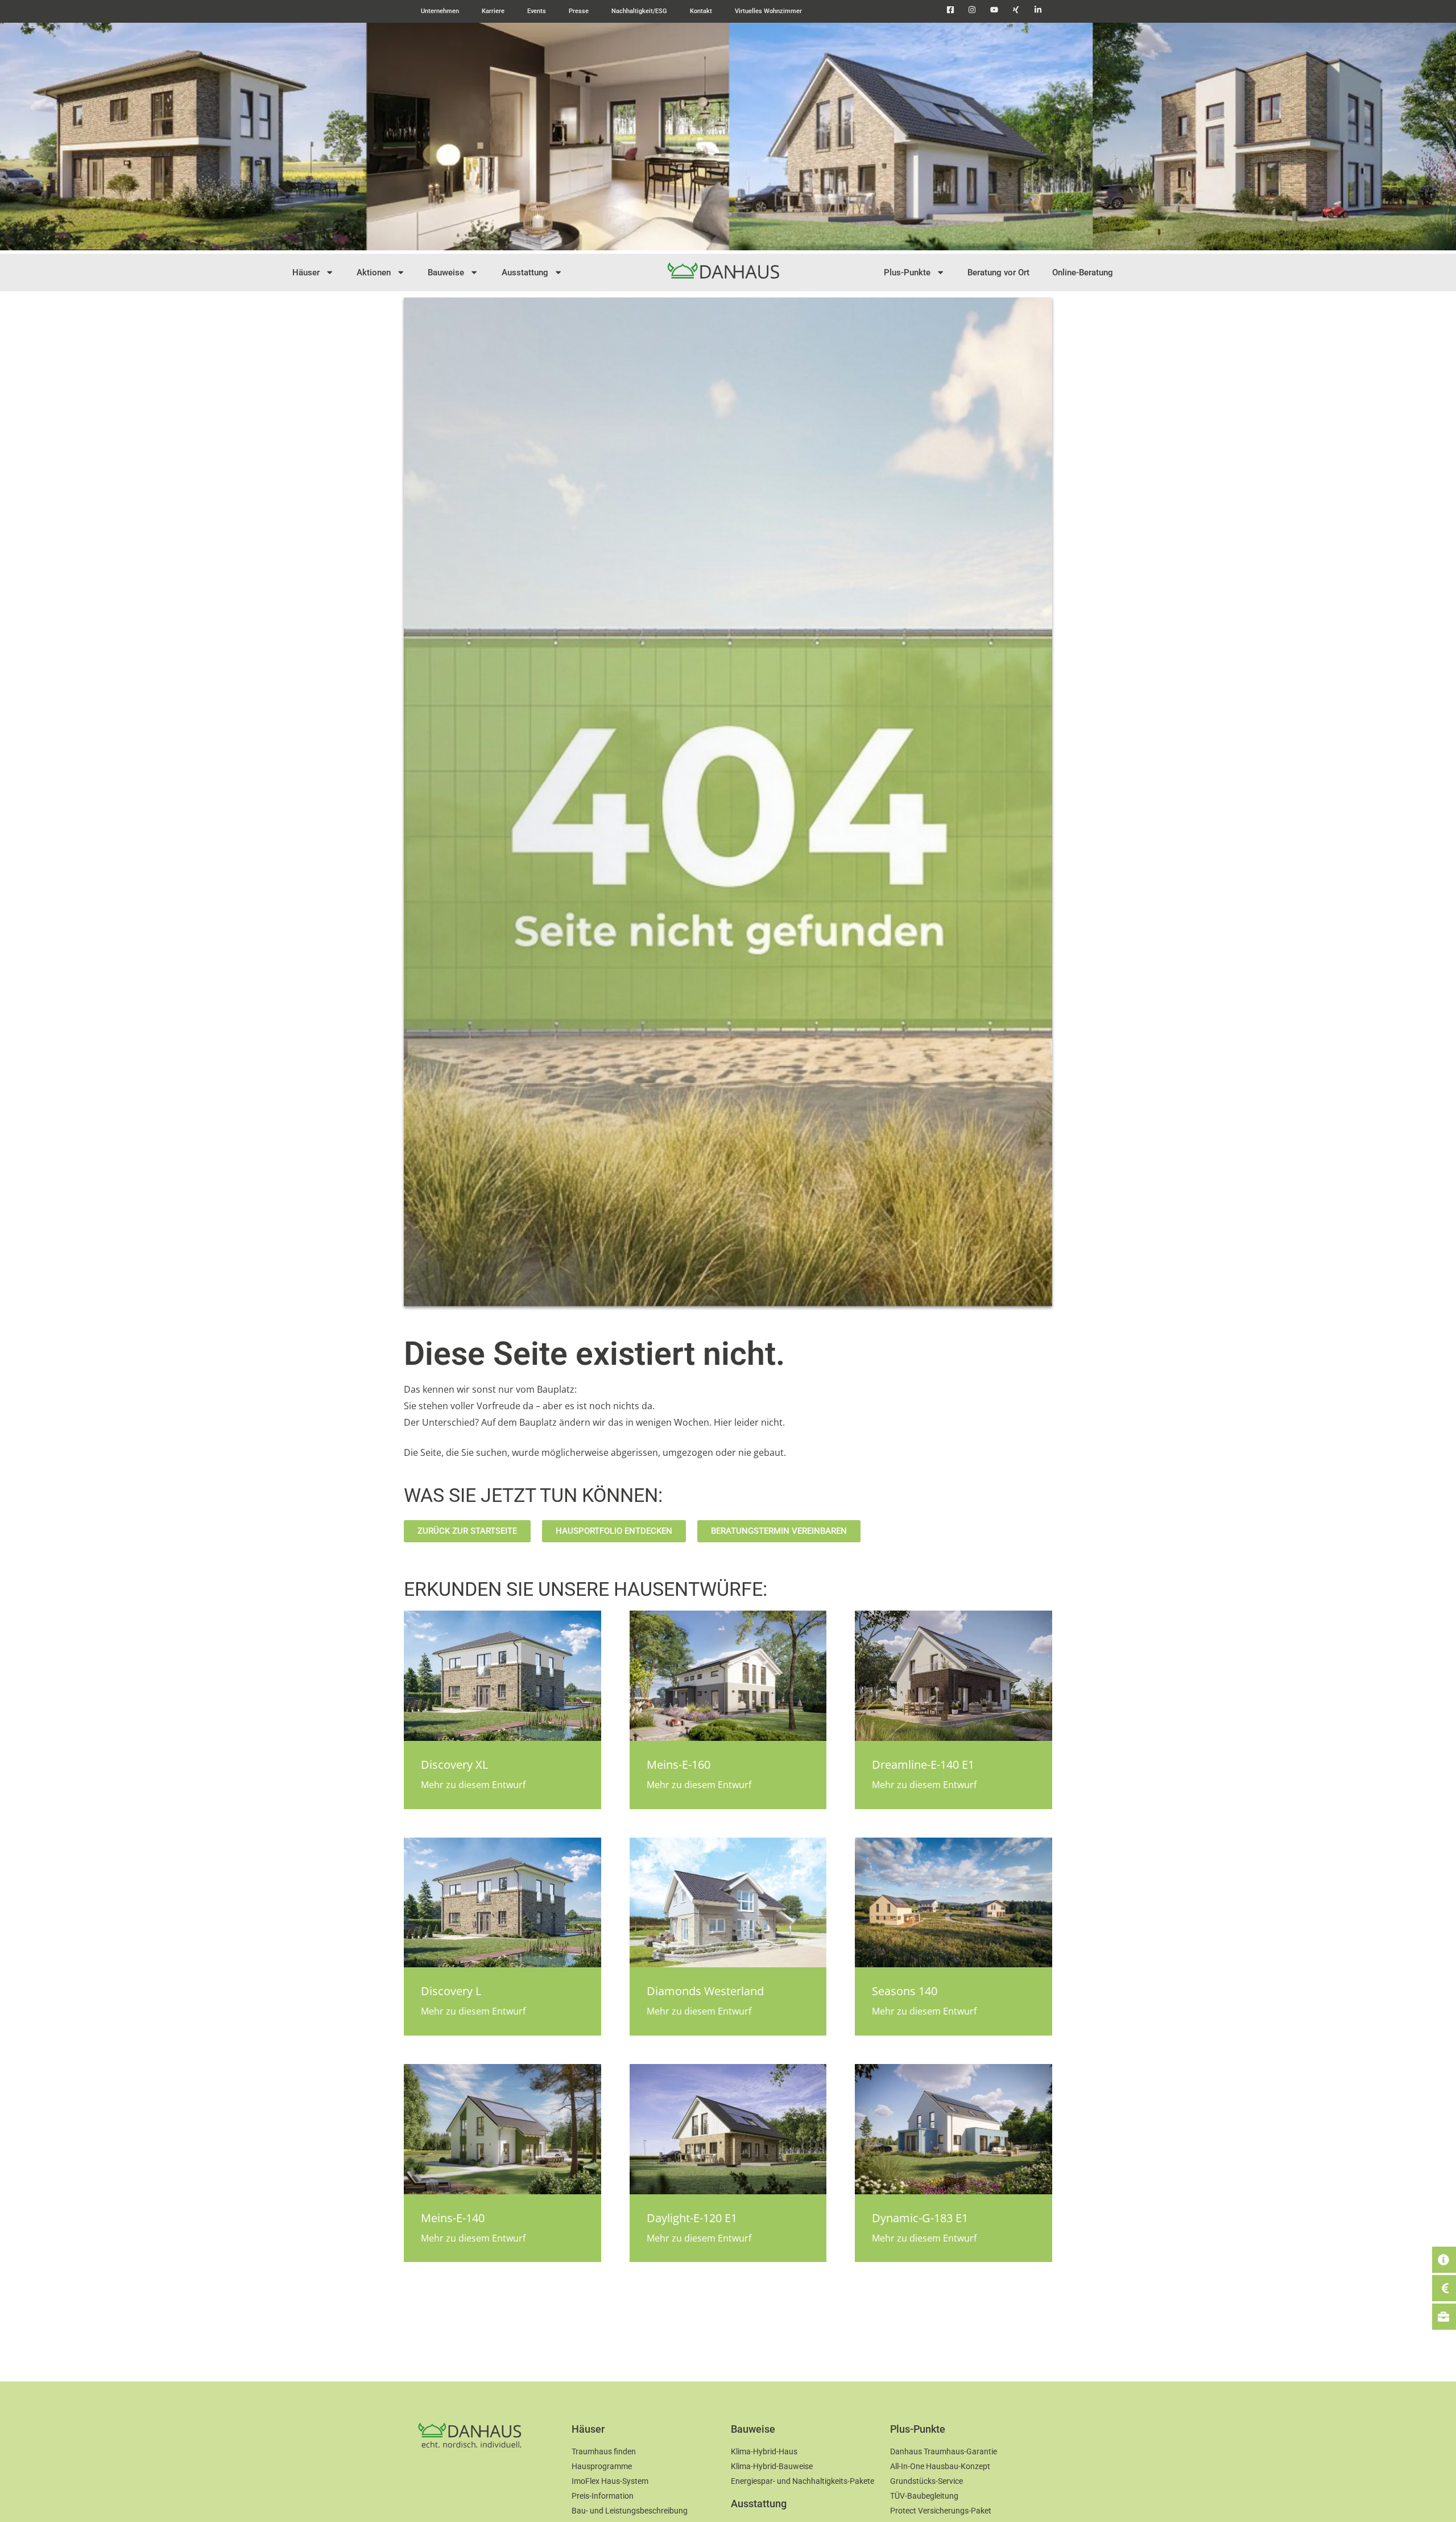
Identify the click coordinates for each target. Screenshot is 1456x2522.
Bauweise (446, 273)
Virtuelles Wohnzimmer (768, 11)
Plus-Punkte (907, 273)
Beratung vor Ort (998, 273)
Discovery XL (454, 1764)
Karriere (493, 11)
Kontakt (701, 11)
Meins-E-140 (453, 2218)
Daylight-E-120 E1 (692, 2218)
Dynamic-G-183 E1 (920, 2218)
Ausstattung (525, 273)
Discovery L (451, 1991)
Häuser (306, 273)
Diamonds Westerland (705, 1991)
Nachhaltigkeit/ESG (639, 11)
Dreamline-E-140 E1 (923, 1764)
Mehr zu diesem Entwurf (473, 1785)
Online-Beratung (1083, 273)
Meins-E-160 (679, 1764)
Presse (579, 11)
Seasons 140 (905, 1991)
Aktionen (374, 273)
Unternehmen (440, 11)
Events (537, 11)
